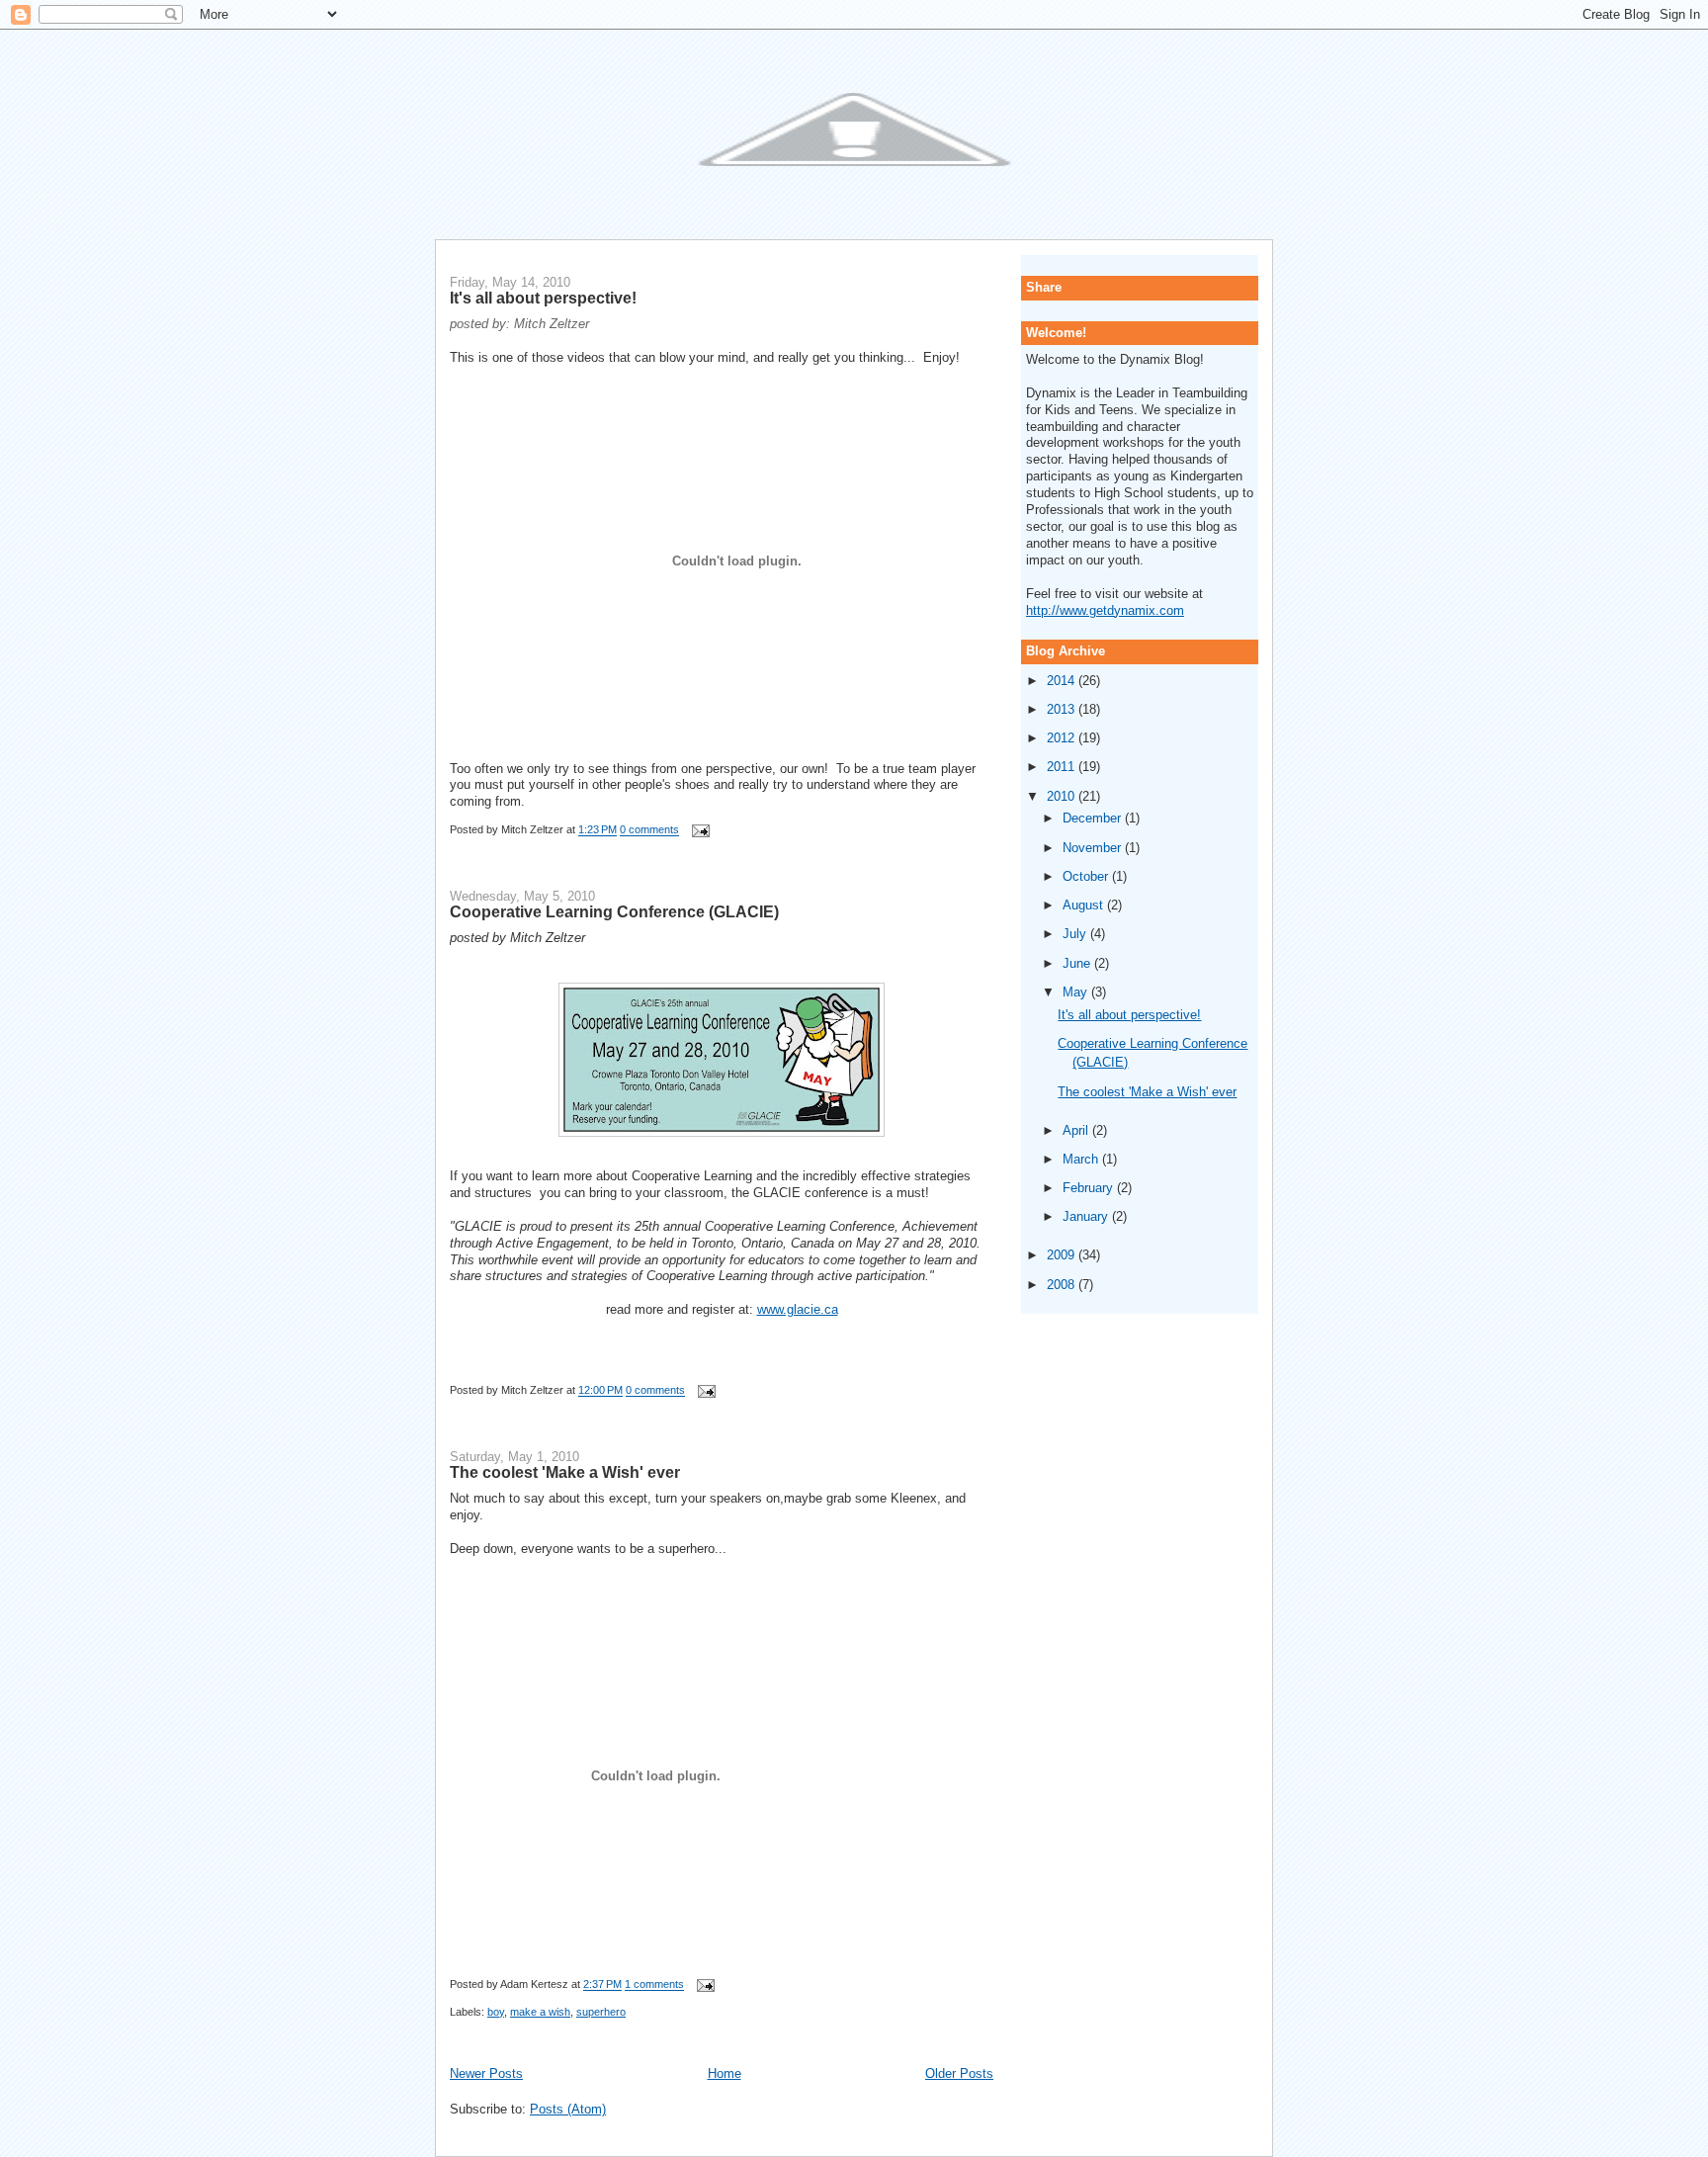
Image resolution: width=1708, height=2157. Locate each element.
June (1078, 963)
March (1082, 1159)
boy (496, 2012)
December (1094, 818)
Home (725, 2073)
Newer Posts (486, 2073)
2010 (1063, 796)
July (1076, 934)
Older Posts (959, 2073)
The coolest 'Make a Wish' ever (565, 1472)
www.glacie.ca (798, 1309)
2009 (1063, 1255)
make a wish (540, 2012)
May (1077, 992)
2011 (1063, 767)
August (1085, 905)
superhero (601, 2012)
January (1087, 1216)
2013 (1063, 709)
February (1090, 1188)
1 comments (654, 1985)
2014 (1063, 681)
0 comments (649, 830)
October (1087, 876)
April (1077, 1130)
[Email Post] (698, 830)
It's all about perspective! (543, 298)
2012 (1063, 738)
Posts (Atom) (568, 2109)
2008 (1063, 1285)
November (1094, 848)
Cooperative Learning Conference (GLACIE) (614, 911)
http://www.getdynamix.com (1105, 610)
